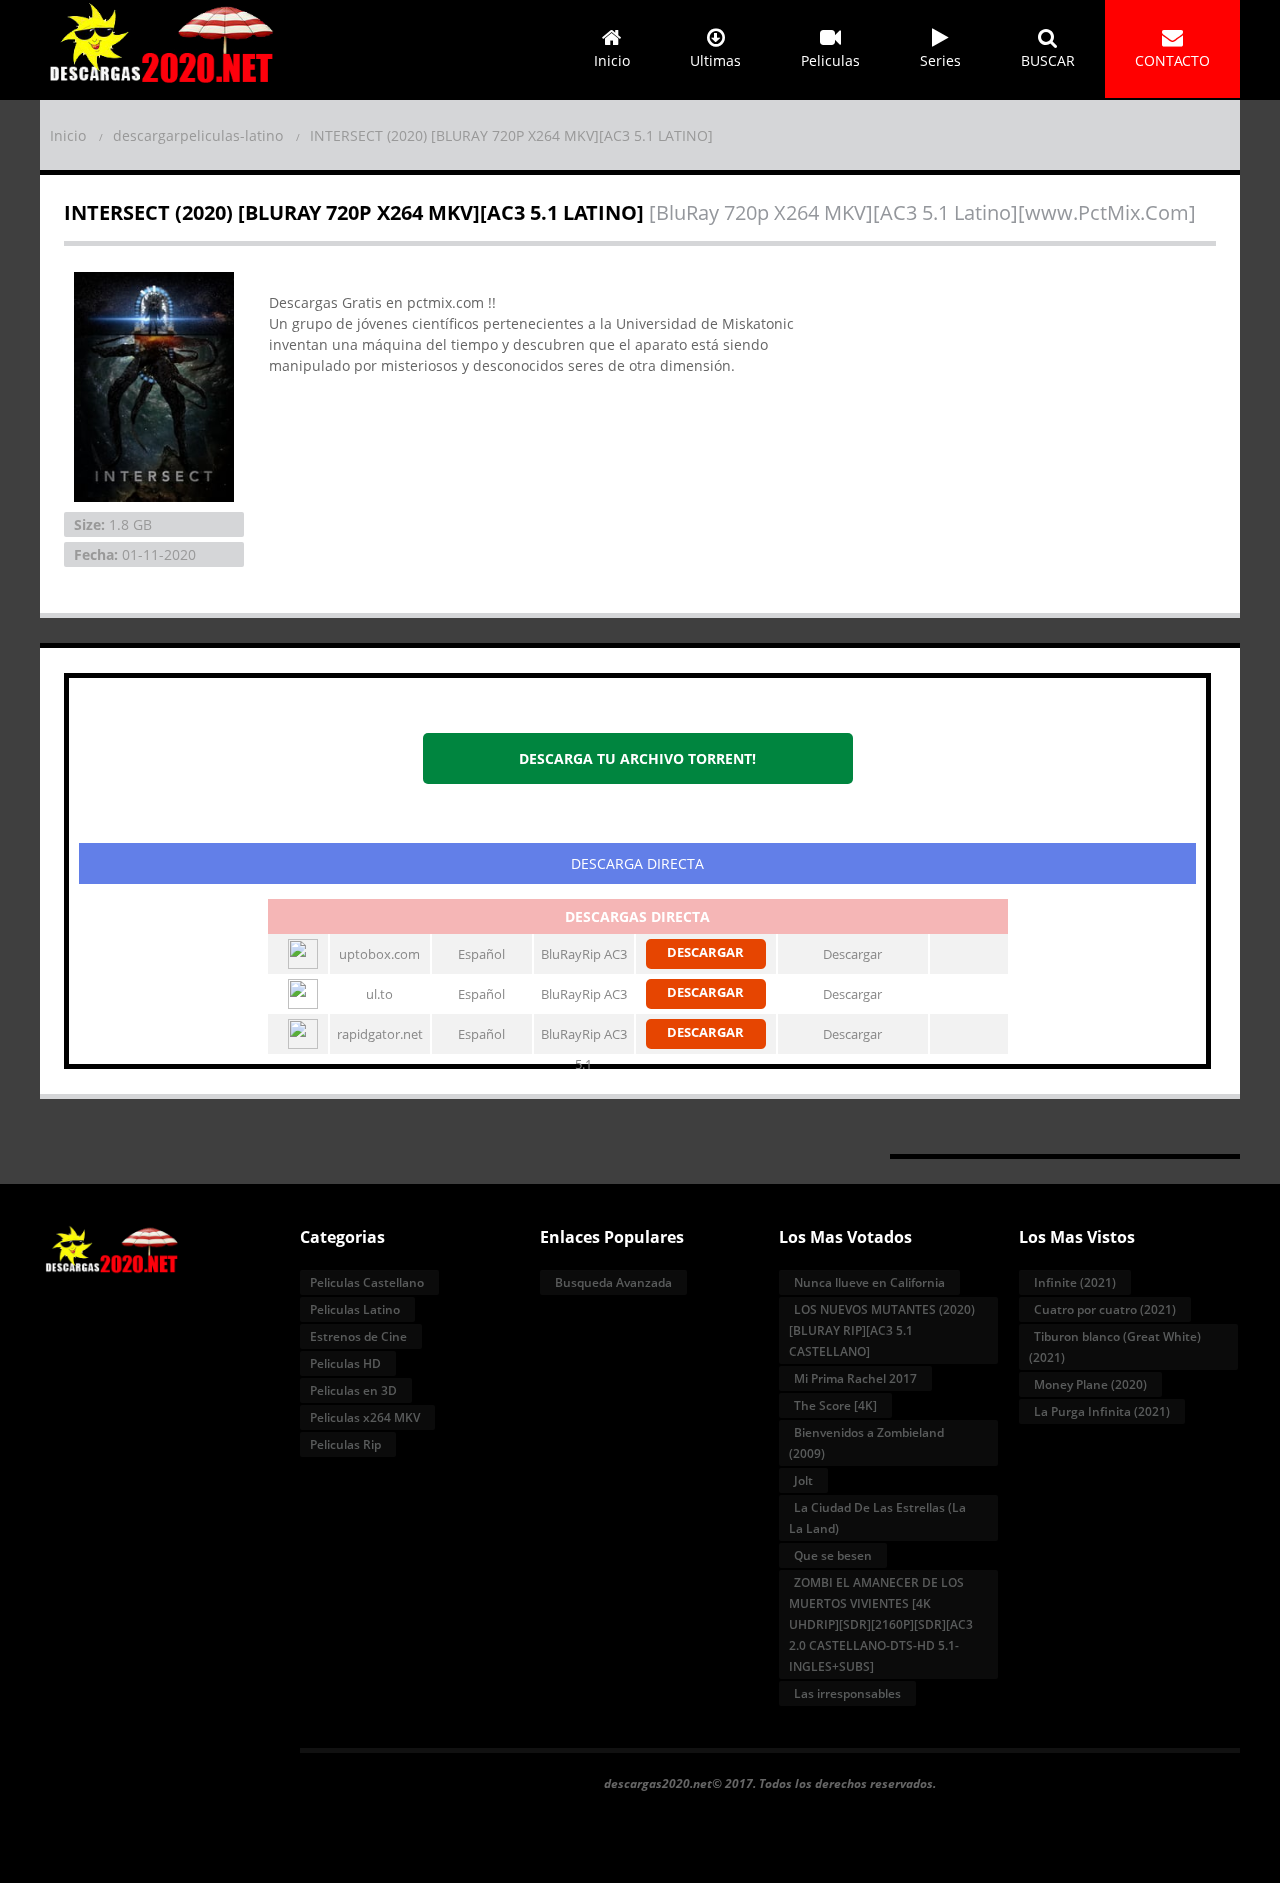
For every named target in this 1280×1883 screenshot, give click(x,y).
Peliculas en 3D (353, 1390)
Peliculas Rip (345, 1444)
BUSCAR (1048, 60)
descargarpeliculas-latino (198, 135)
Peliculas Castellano (367, 1282)
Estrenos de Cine (358, 1336)
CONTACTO (1172, 60)
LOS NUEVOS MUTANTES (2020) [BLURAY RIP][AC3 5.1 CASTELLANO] (882, 1330)
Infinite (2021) (1075, 1282)
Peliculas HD (345, 1363)
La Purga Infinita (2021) (1102, 1411)
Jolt (803, 1480)
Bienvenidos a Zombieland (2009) (866, 1443)
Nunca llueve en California (869, 1282)
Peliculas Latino (355, 1309)
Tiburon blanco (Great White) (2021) (1115, 1347)
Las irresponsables (847, 1693)
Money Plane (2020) (1090, 1384)
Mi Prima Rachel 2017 (855, 1378)
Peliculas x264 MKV (365, 1417)
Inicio (612, 60)
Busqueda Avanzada (613, 1282)
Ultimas (715, 60)
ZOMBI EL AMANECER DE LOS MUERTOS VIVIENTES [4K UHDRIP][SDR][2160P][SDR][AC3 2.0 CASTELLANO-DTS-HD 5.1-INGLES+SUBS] (881, 1624)
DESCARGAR (705, 952)
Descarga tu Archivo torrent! (637, 758)
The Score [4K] (835, 1405)
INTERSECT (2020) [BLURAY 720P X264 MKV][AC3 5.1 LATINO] (511, 135)
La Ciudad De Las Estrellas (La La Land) (877, 1518)
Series (940, 60)
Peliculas (830, 60)
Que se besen (833, 1555)
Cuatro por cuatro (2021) (1105, 1309)
